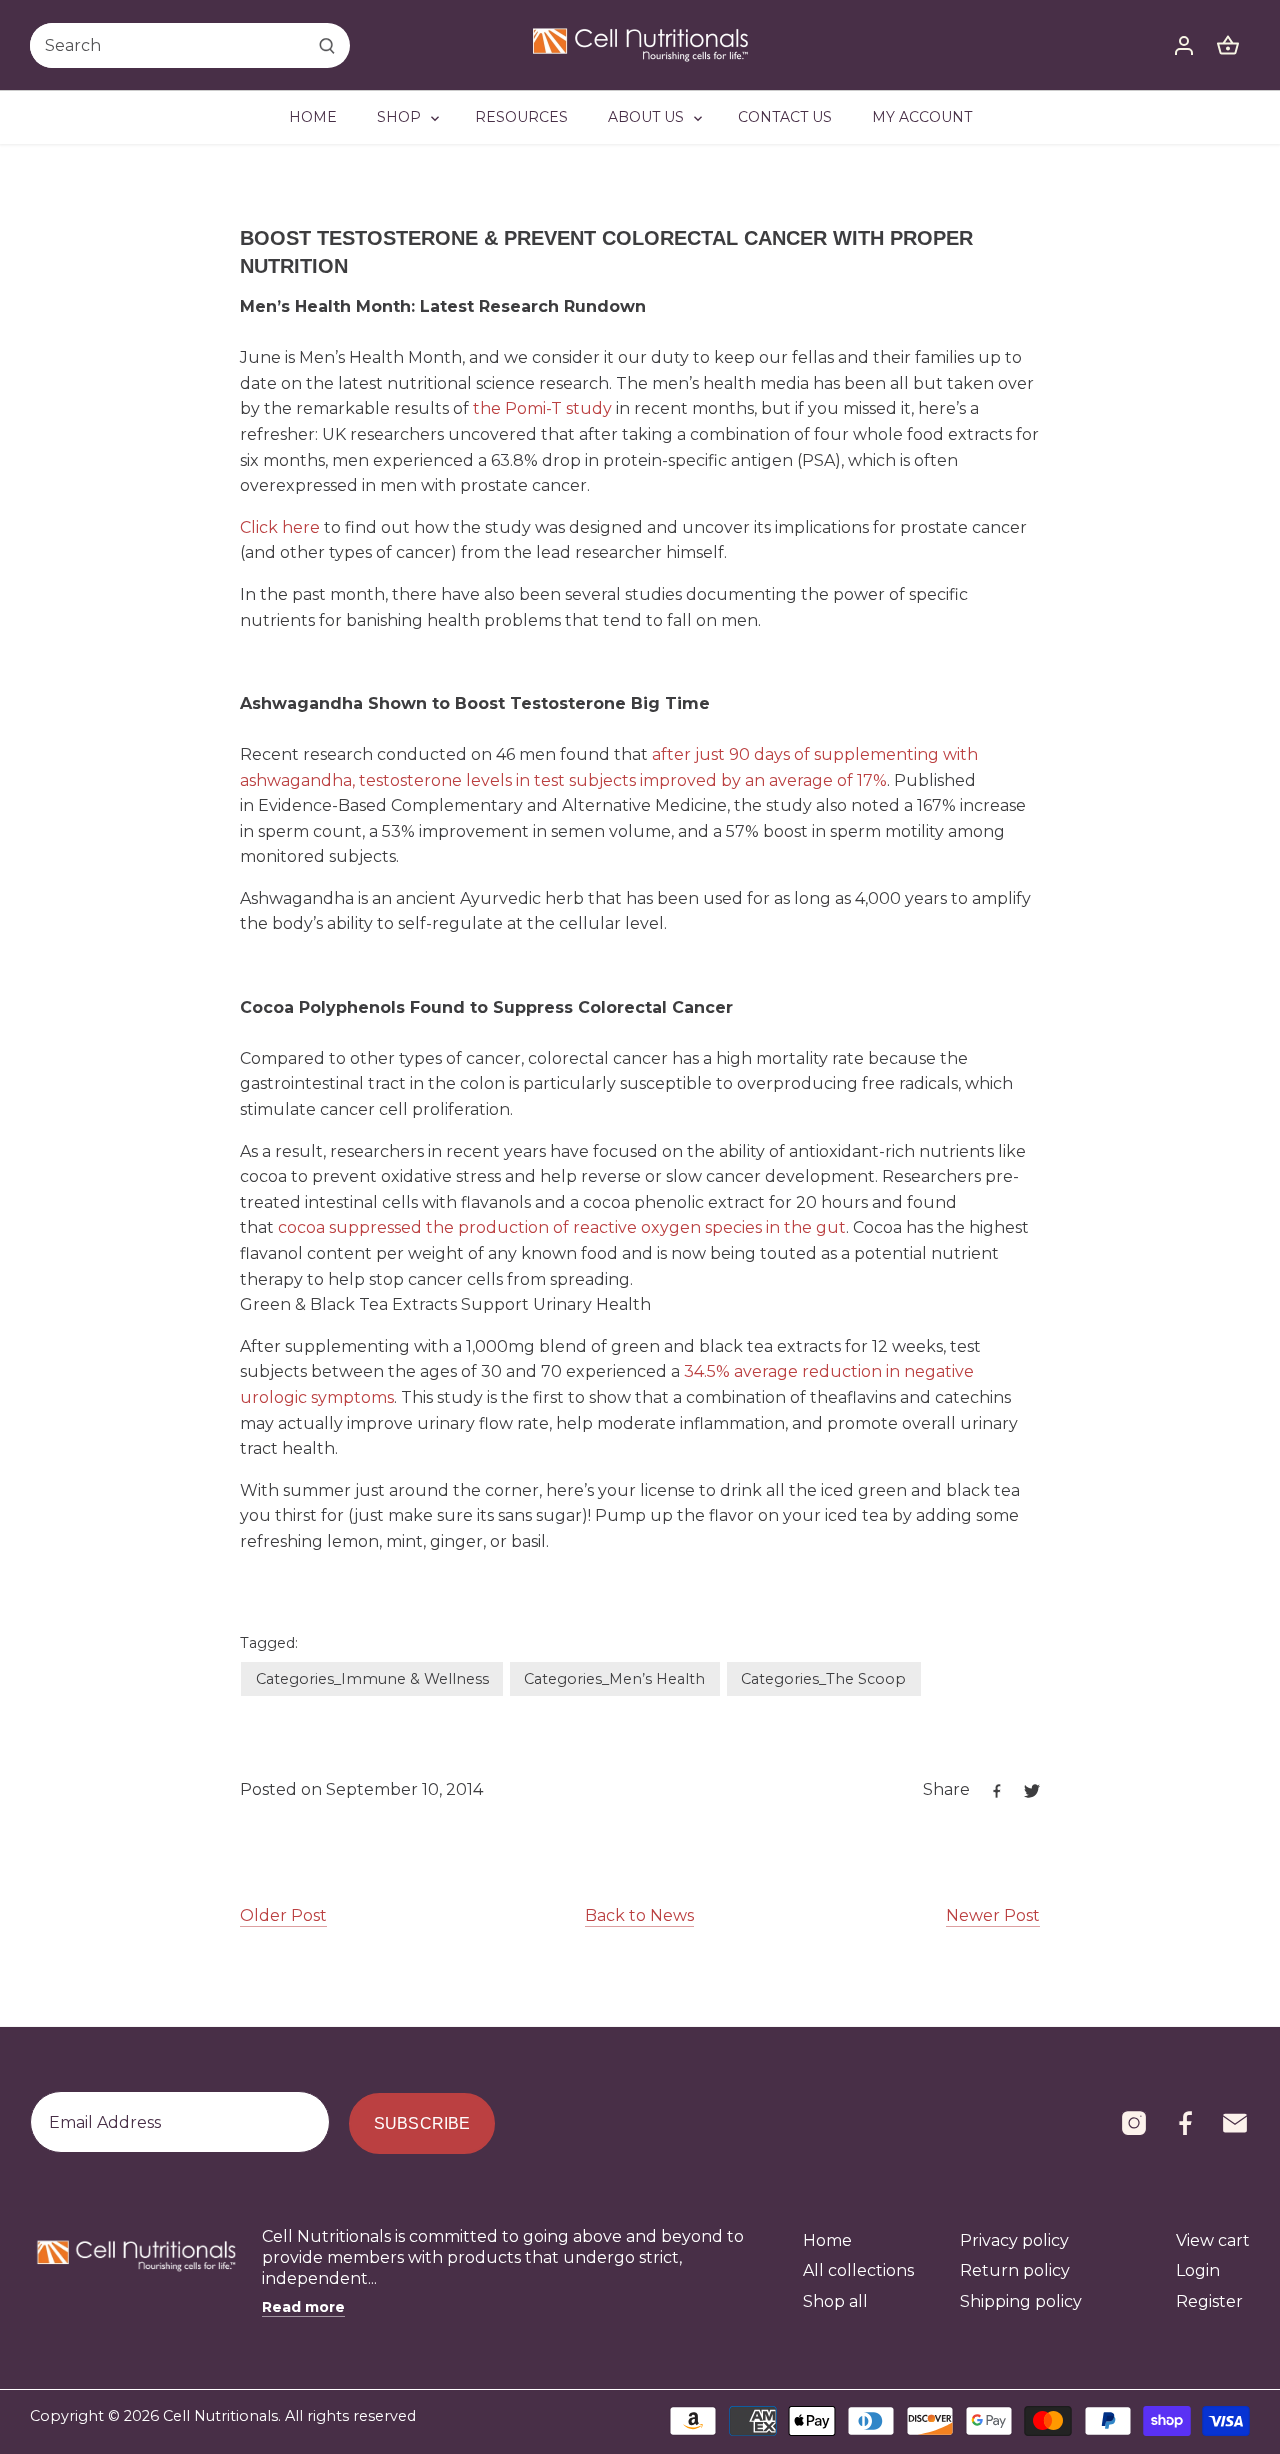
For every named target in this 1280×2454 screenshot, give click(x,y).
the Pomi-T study (542, 408)
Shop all (835, 2301)
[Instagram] (1134, 2123)
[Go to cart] (1228, 45)
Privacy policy (1014, 2240)
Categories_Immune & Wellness (372, 1679)
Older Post (283, 1915)
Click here (280, 527)
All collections (858, 2270)
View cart (1213, 2240)
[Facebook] (1185, 2123)
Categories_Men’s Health (614, 1679)
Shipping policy (1021, 2301)
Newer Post (993, 1915)
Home (827, 2240)
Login (1198, 2270)
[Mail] (1235, 2123)
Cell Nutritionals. (222, 2416)
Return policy (1015, 2270)
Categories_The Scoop (823, 1679)
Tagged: (269, 1643)
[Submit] (327, 45)
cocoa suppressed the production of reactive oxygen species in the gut (562, 1227)
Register (1209, 2301)
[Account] (1184, 45)
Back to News (639, 1915)
